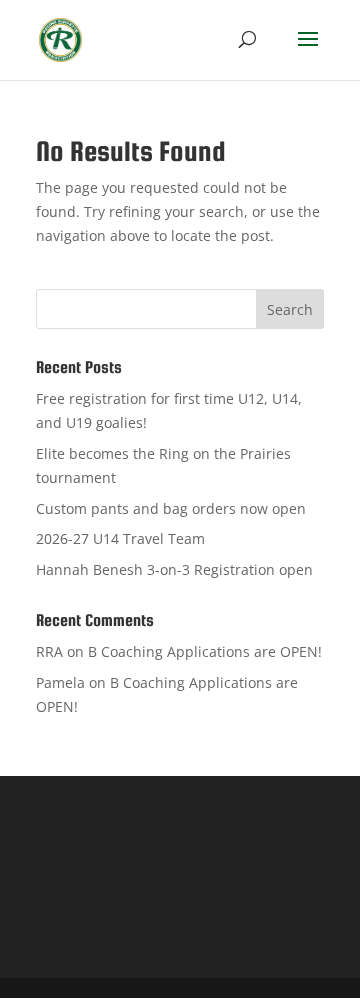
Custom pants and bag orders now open (171, 508)
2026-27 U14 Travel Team (120, 538)
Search (290, 309)
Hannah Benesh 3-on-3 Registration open (174, 569)
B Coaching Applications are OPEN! (205, 651)
